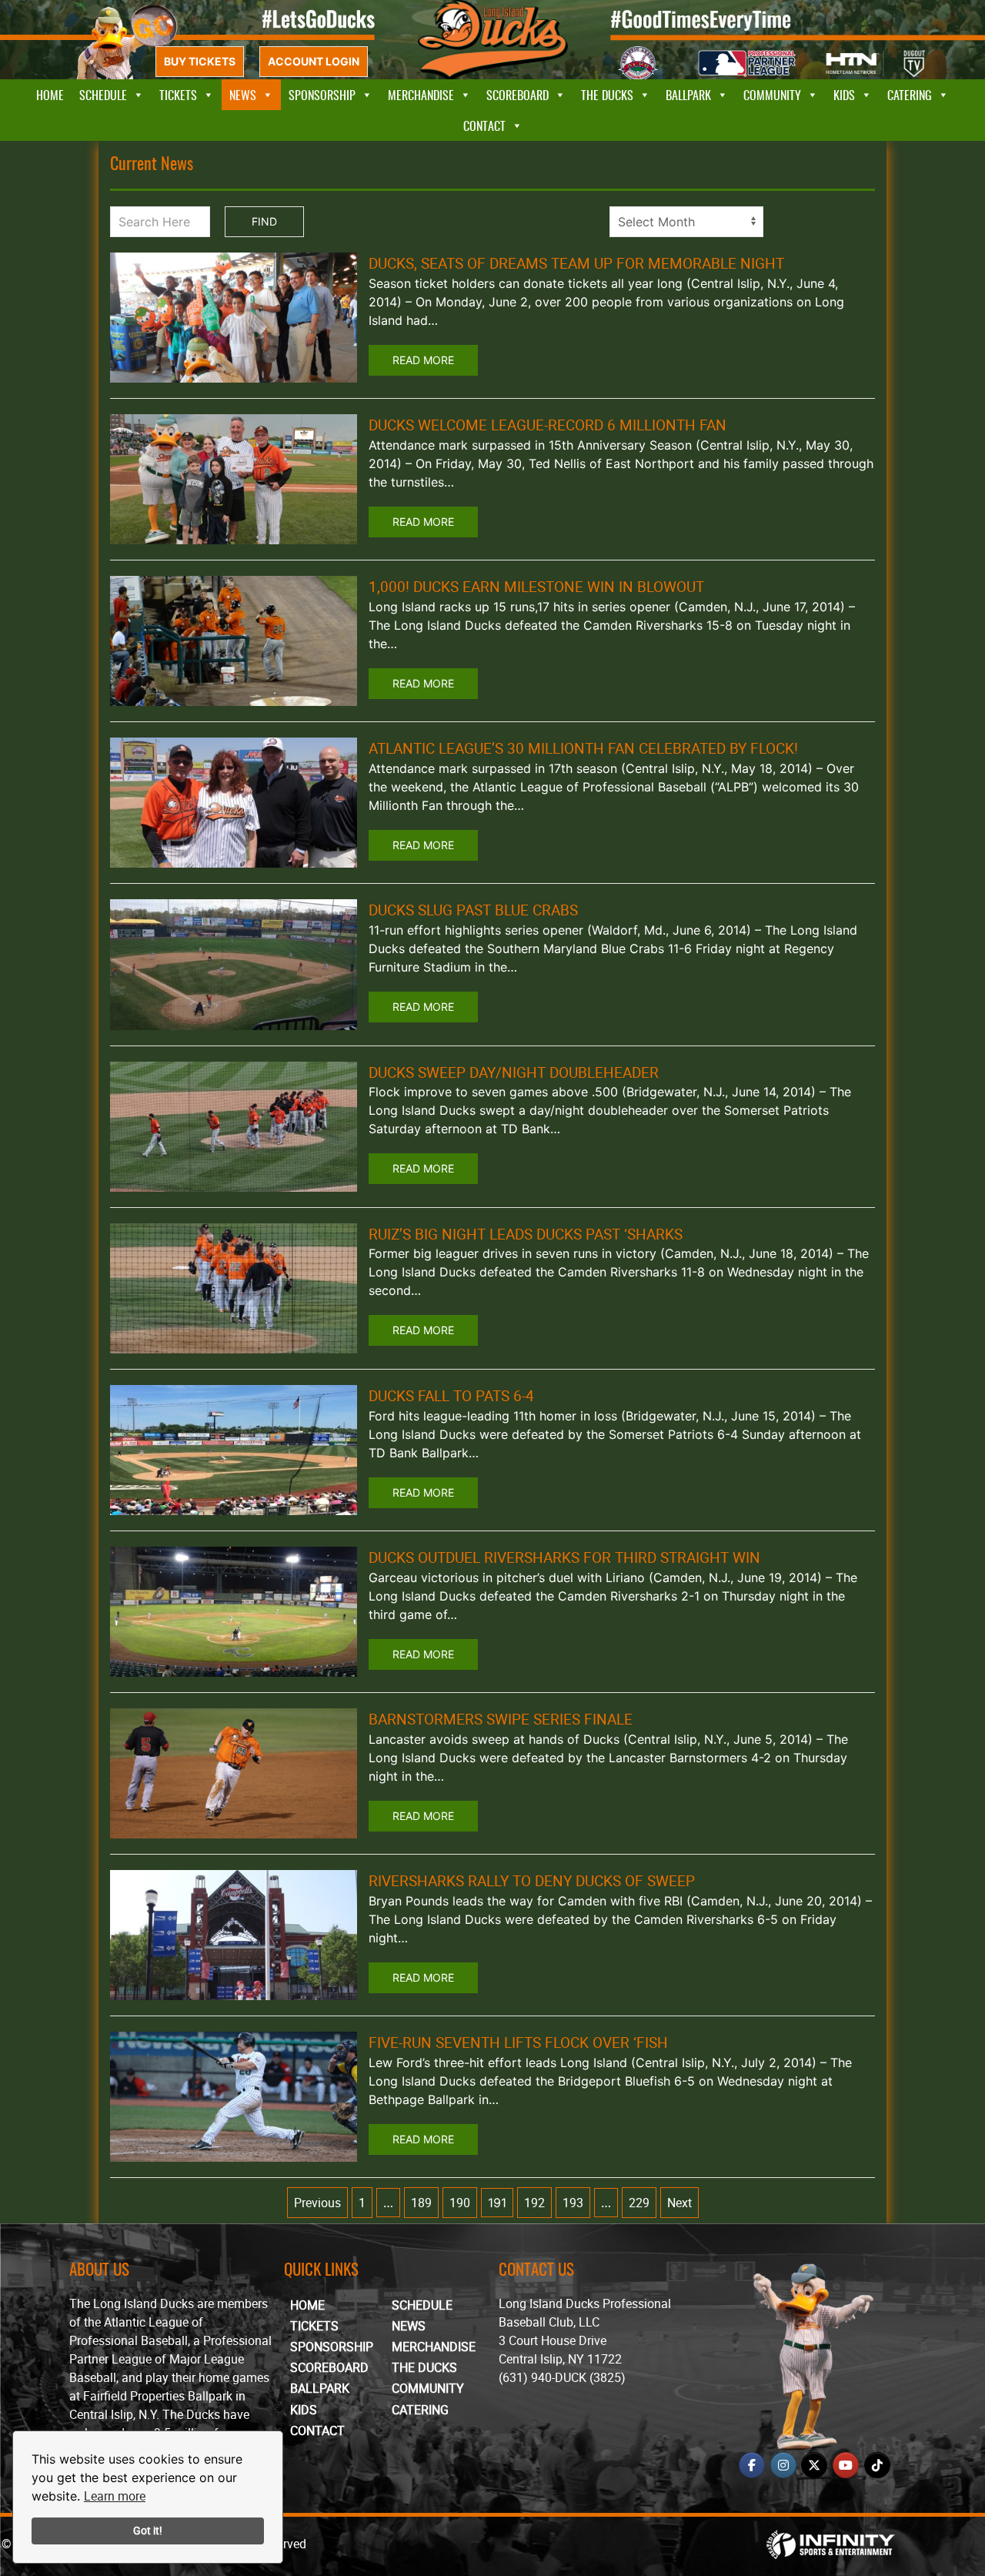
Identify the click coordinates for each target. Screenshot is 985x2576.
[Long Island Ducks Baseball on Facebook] (752, 2465)
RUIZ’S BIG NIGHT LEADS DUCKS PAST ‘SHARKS (526, 1234)
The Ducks (607, 95)
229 (639, 2203)
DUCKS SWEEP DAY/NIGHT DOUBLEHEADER (514, 1072)
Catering (910, 95)
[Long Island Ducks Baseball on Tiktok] (877, 2465)
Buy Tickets (200, 61)
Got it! (148, 2530)
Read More (423, 360)
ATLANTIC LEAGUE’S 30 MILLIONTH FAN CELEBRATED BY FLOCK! (583, 748)
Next (679, 2203)
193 (573, 2203)
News (243, 95)
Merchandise (421, 95)
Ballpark (688, 95)
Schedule (103, 95)
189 (421, 2203)
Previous (317, 2203)
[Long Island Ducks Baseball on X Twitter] (814, 2465)
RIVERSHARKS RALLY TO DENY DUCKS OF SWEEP (532, 1881)
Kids (844, 95)
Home (50, 95)
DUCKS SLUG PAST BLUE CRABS (473, 910)
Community (772, 95)
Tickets (178, 95)
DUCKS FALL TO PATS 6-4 (451, 1396)
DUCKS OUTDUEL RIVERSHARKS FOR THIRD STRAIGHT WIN (564, 1557)
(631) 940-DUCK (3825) (562, 2377)
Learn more (115, 2496)
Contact (484, 125)
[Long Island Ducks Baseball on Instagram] (783, 2465)
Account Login (314, 61)
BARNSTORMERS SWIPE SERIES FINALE (501, 1719)
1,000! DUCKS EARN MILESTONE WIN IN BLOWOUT (536, 587)
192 (534, 2203)
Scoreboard (518, 95)
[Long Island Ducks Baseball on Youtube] (846, 2465)
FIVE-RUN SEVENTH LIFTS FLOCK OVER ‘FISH (518, 2042)
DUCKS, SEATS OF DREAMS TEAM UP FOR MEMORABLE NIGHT (576, 263)
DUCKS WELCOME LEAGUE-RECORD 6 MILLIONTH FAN (548, 425)
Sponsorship (322, 95)
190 (460, 2203)
